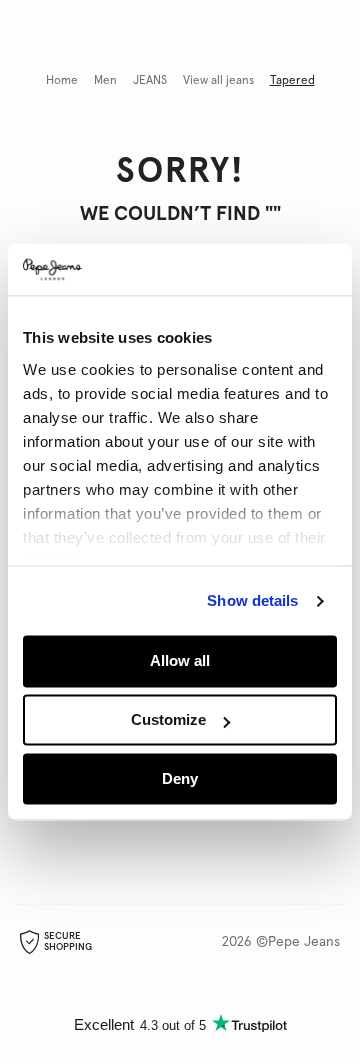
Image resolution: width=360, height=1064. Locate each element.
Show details (252, 600)
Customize (168, 720)
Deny (180, 778)
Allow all (180, 661)
